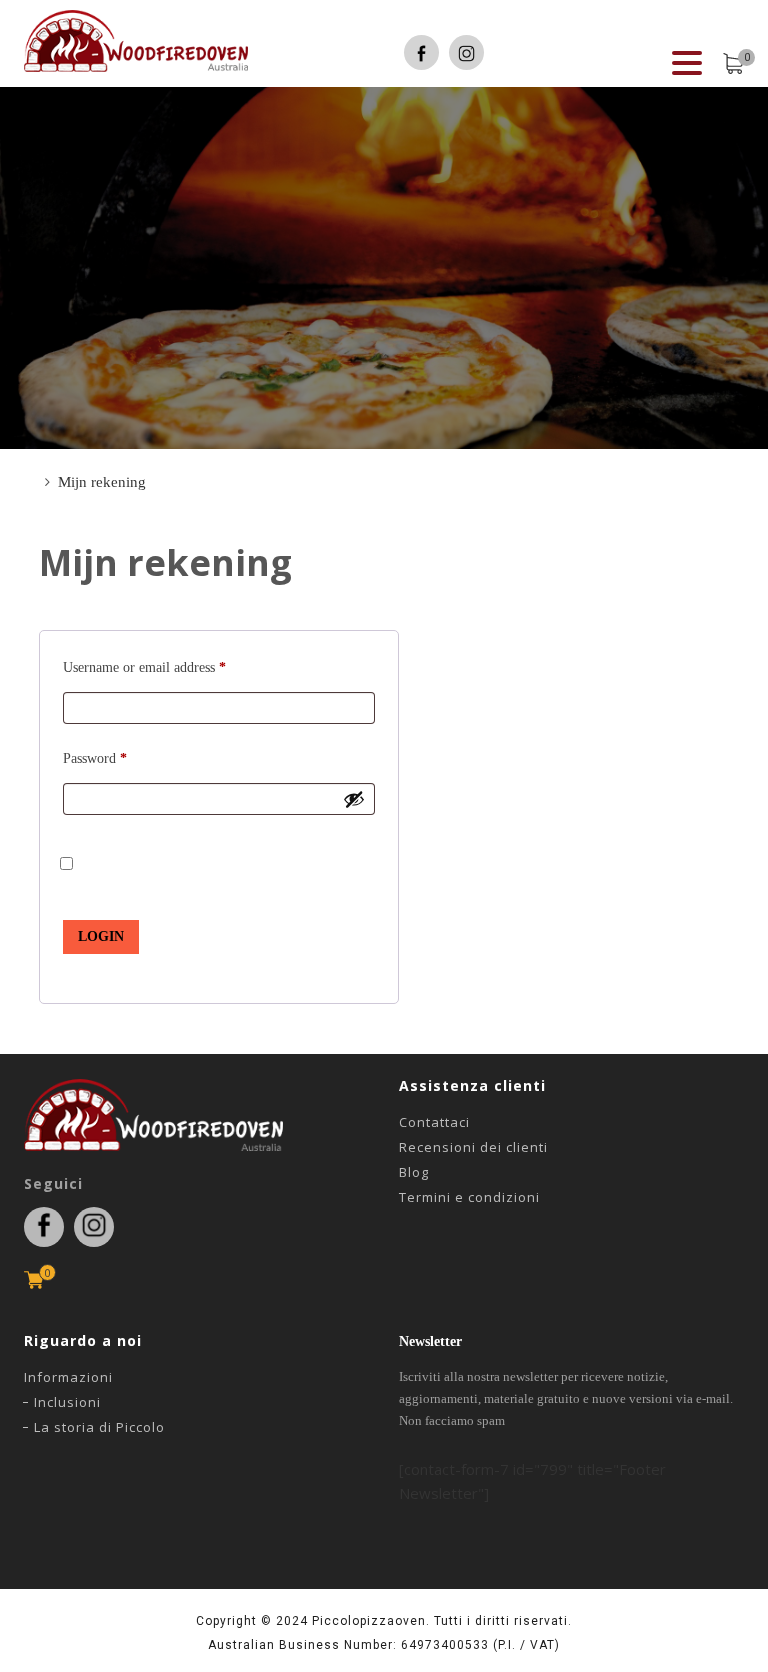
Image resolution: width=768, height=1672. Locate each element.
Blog (414, 1172)
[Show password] (354, 799)
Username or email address (144, 667)
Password (95, 758)
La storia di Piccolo (99, 1427)
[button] (687, 64)
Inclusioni (67, 1402)
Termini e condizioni (469, 1197)
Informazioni (68, 1377)
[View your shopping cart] (733, 63)
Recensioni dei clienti (473, 1147)
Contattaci (434, 1122)
